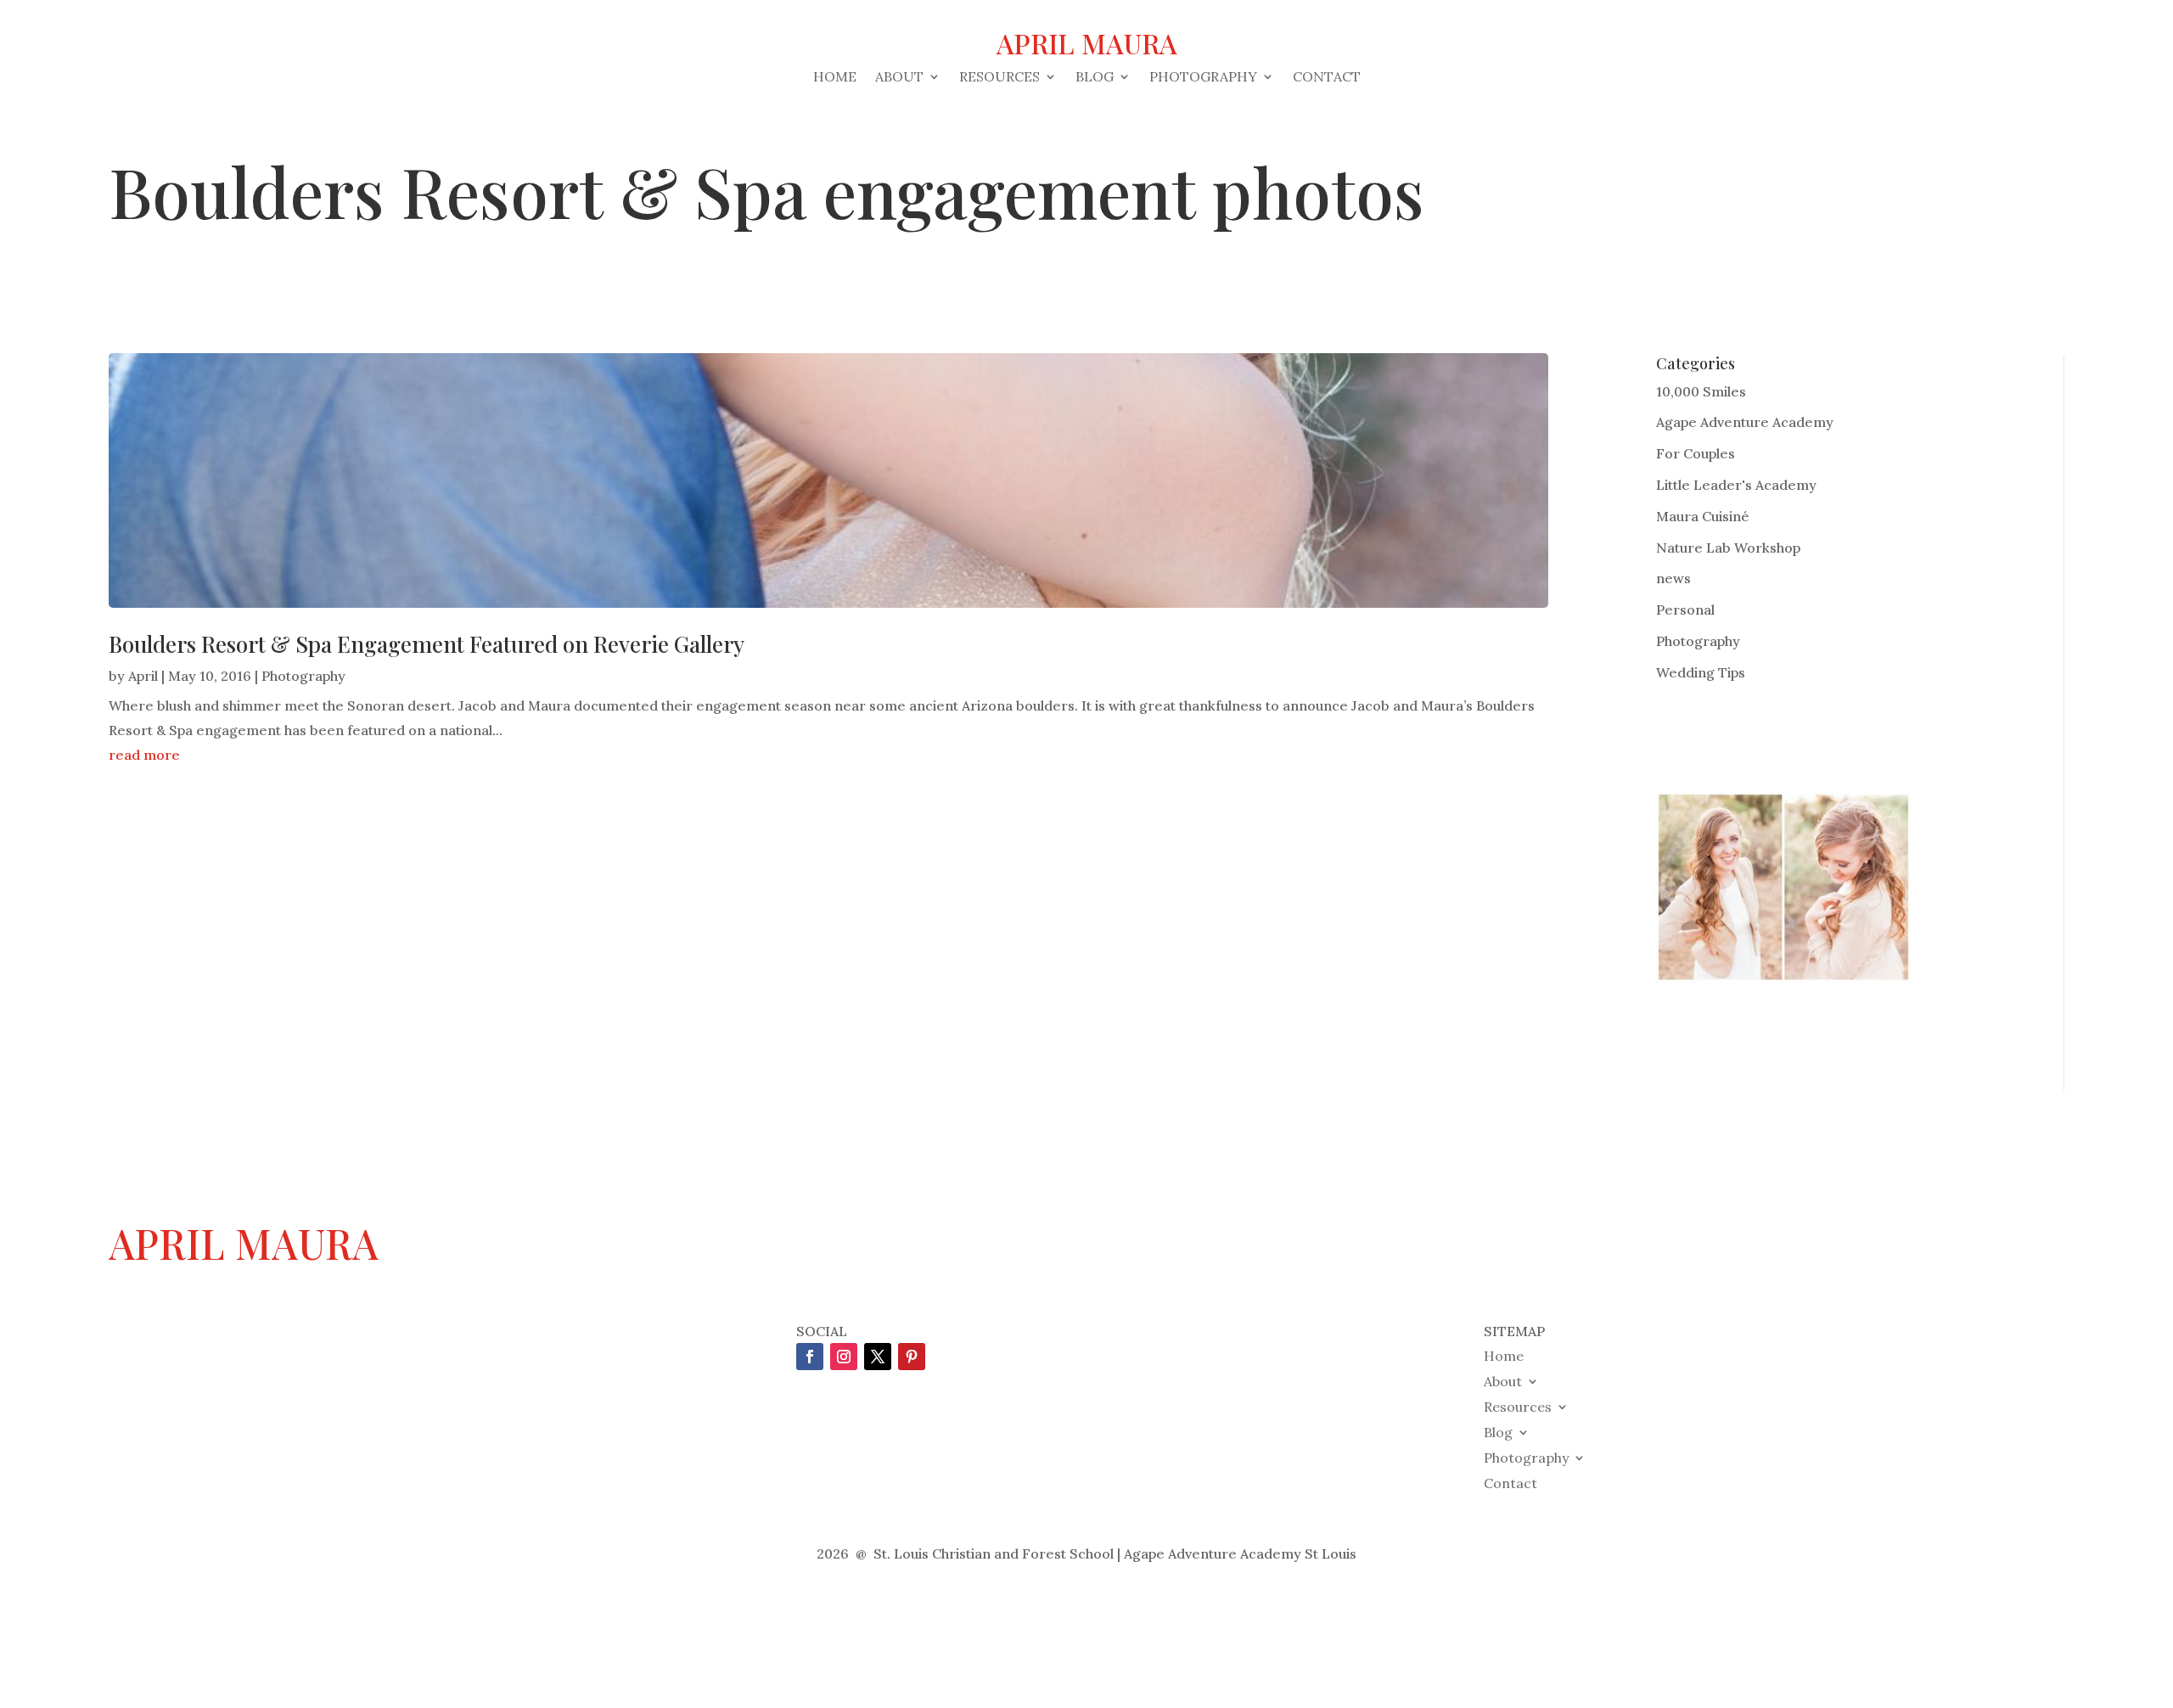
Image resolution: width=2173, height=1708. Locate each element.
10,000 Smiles (1701, 391)
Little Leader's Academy (1736, 485)
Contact (1327, 78)
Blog (1095, 78)
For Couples (1696, 453)
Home (835, 78)
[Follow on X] (878, 1357)
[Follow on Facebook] (810, 1357)
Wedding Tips (1701, 672)
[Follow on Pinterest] (912, 1357)
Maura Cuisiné (1703, 516)
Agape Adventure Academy (1745, 422)
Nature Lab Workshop (1728, 548)
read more (144, 755)
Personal (1685, 610)
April (143, 676)
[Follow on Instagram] (844, 1357)
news (1673, 578)
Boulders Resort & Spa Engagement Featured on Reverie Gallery (427, 644)
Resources (999, 78)
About (899, 78)
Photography (1203, 78)
